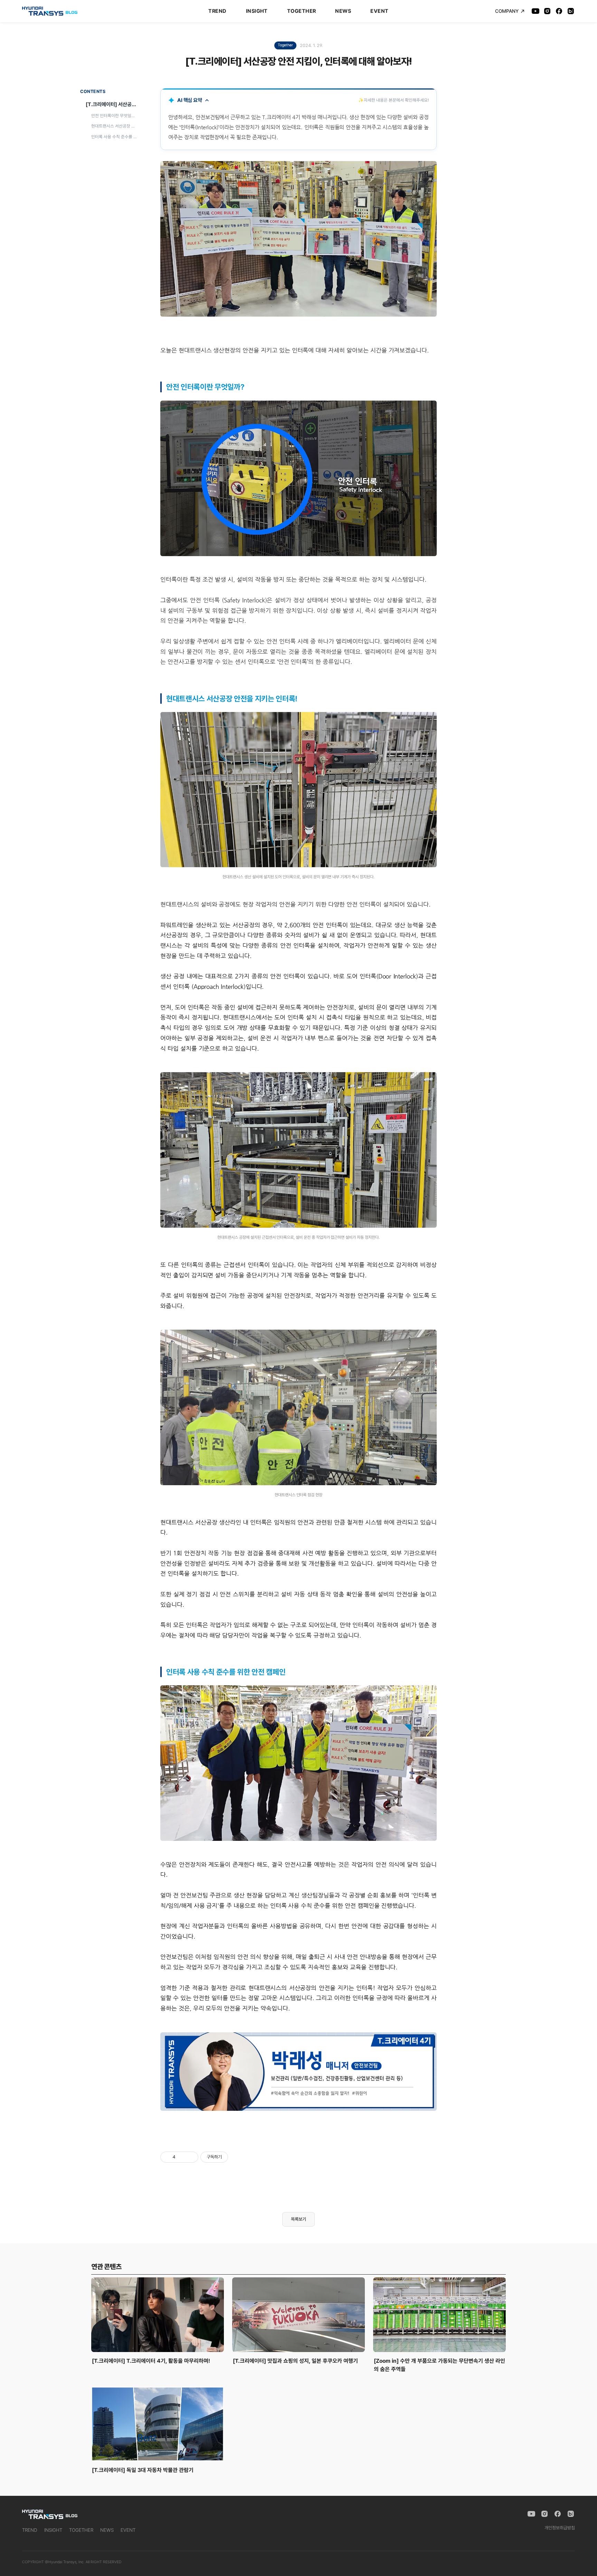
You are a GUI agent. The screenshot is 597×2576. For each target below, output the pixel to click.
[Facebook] (559, 11)
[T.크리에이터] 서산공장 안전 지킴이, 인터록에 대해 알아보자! (113, 104)
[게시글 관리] (191, 2157)
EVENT (379, 11)
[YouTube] (536, 11)
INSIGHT (257, 11)
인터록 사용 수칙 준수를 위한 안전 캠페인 (115, 136)
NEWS (343, 11)
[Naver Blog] (571, 11)
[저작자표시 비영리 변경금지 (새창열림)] (237, 2157)
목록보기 (298, 2219)
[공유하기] (182, 2157)
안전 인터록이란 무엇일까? (114, 116)
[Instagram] (547, 11)
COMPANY (507, 11)
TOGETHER (302, 11)
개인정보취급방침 (560, 2528)
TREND (217, 11)
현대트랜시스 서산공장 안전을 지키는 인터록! (115, 126)
